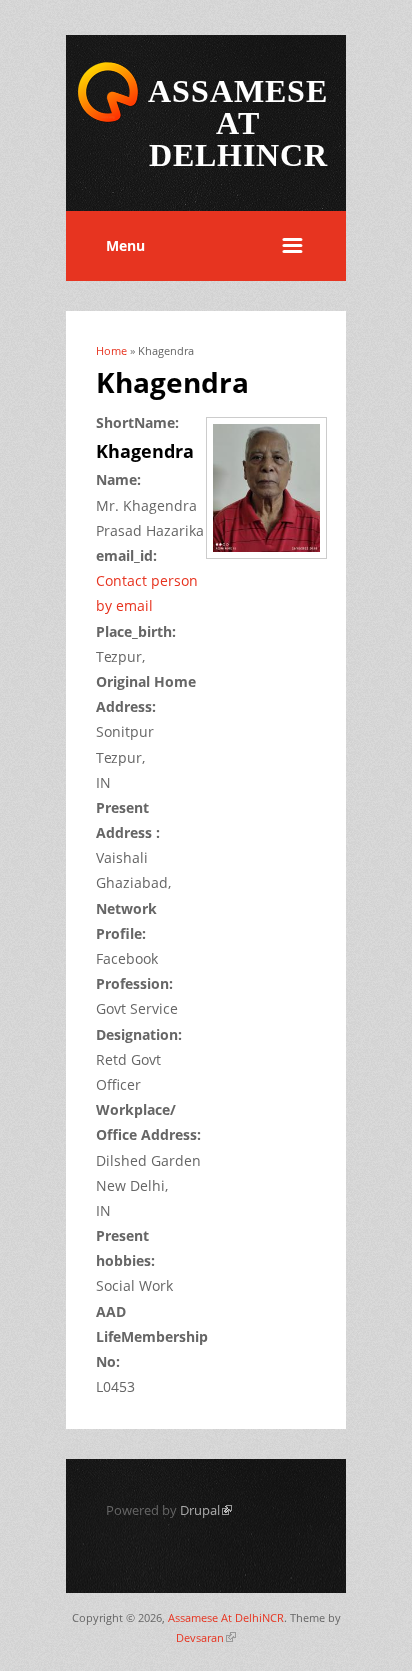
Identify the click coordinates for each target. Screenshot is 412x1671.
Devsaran (206, 1637)
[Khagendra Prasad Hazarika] (273, 560)
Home (111, 350)
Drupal (206, 1510)
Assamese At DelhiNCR (226, 1617)
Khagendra (145, 451)
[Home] (108, 118)
